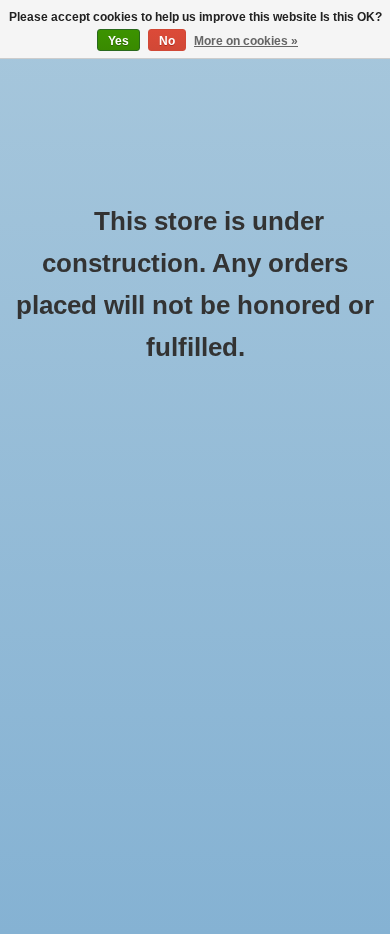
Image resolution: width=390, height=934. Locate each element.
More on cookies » (246, 41)
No (167, 41)
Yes (118, 41)
